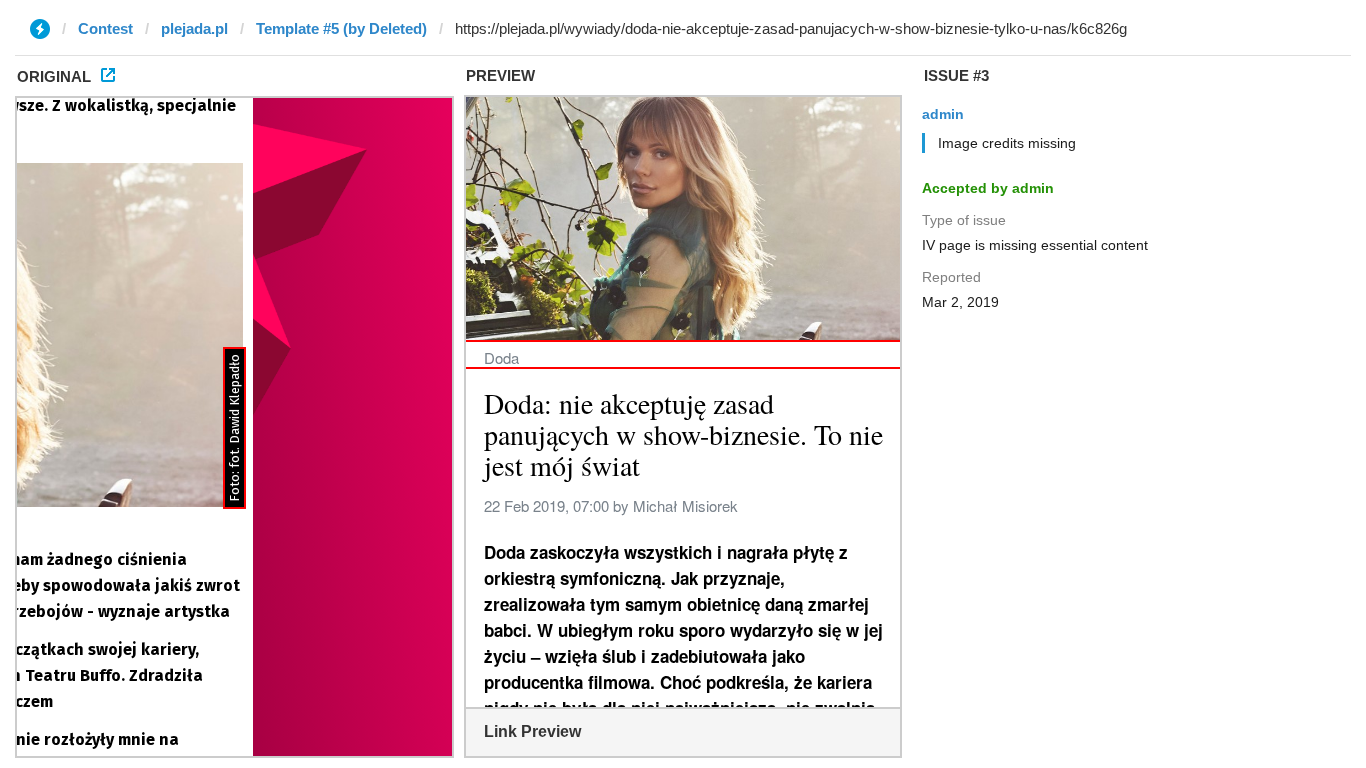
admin (943, 114)
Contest (105, 28)
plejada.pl (194, 28)
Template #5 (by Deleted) (341, 28)
